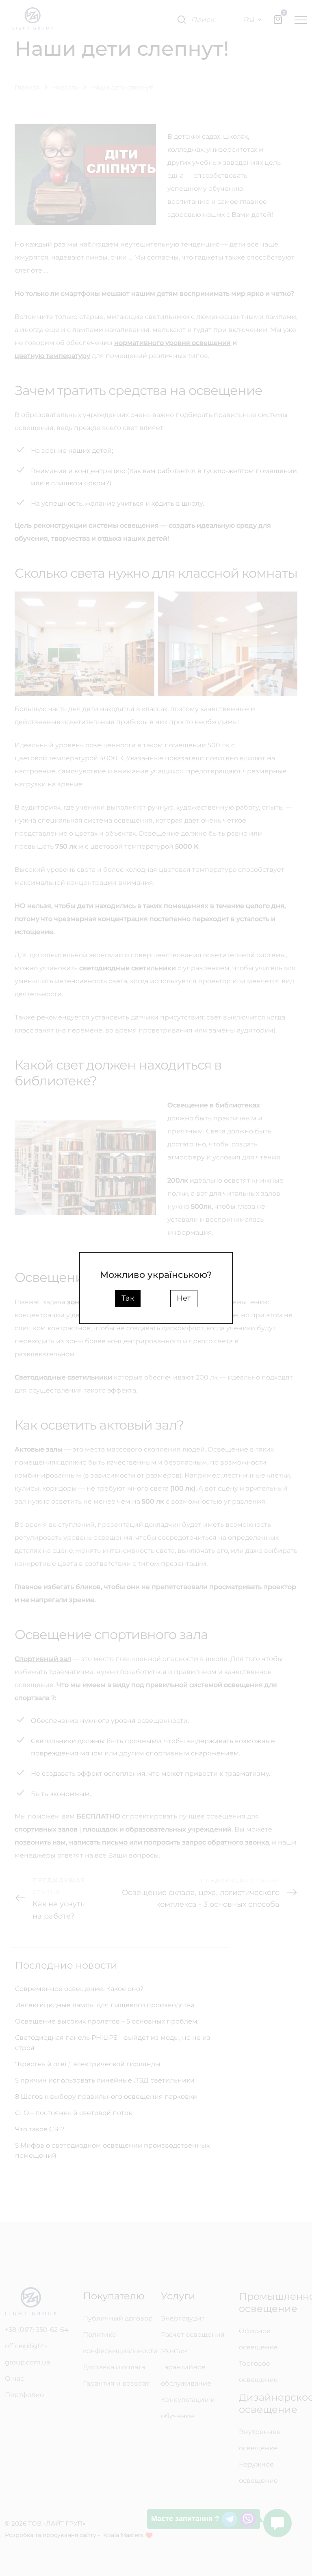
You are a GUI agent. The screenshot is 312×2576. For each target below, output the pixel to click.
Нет (184, 1298)
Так (128, 1298)
